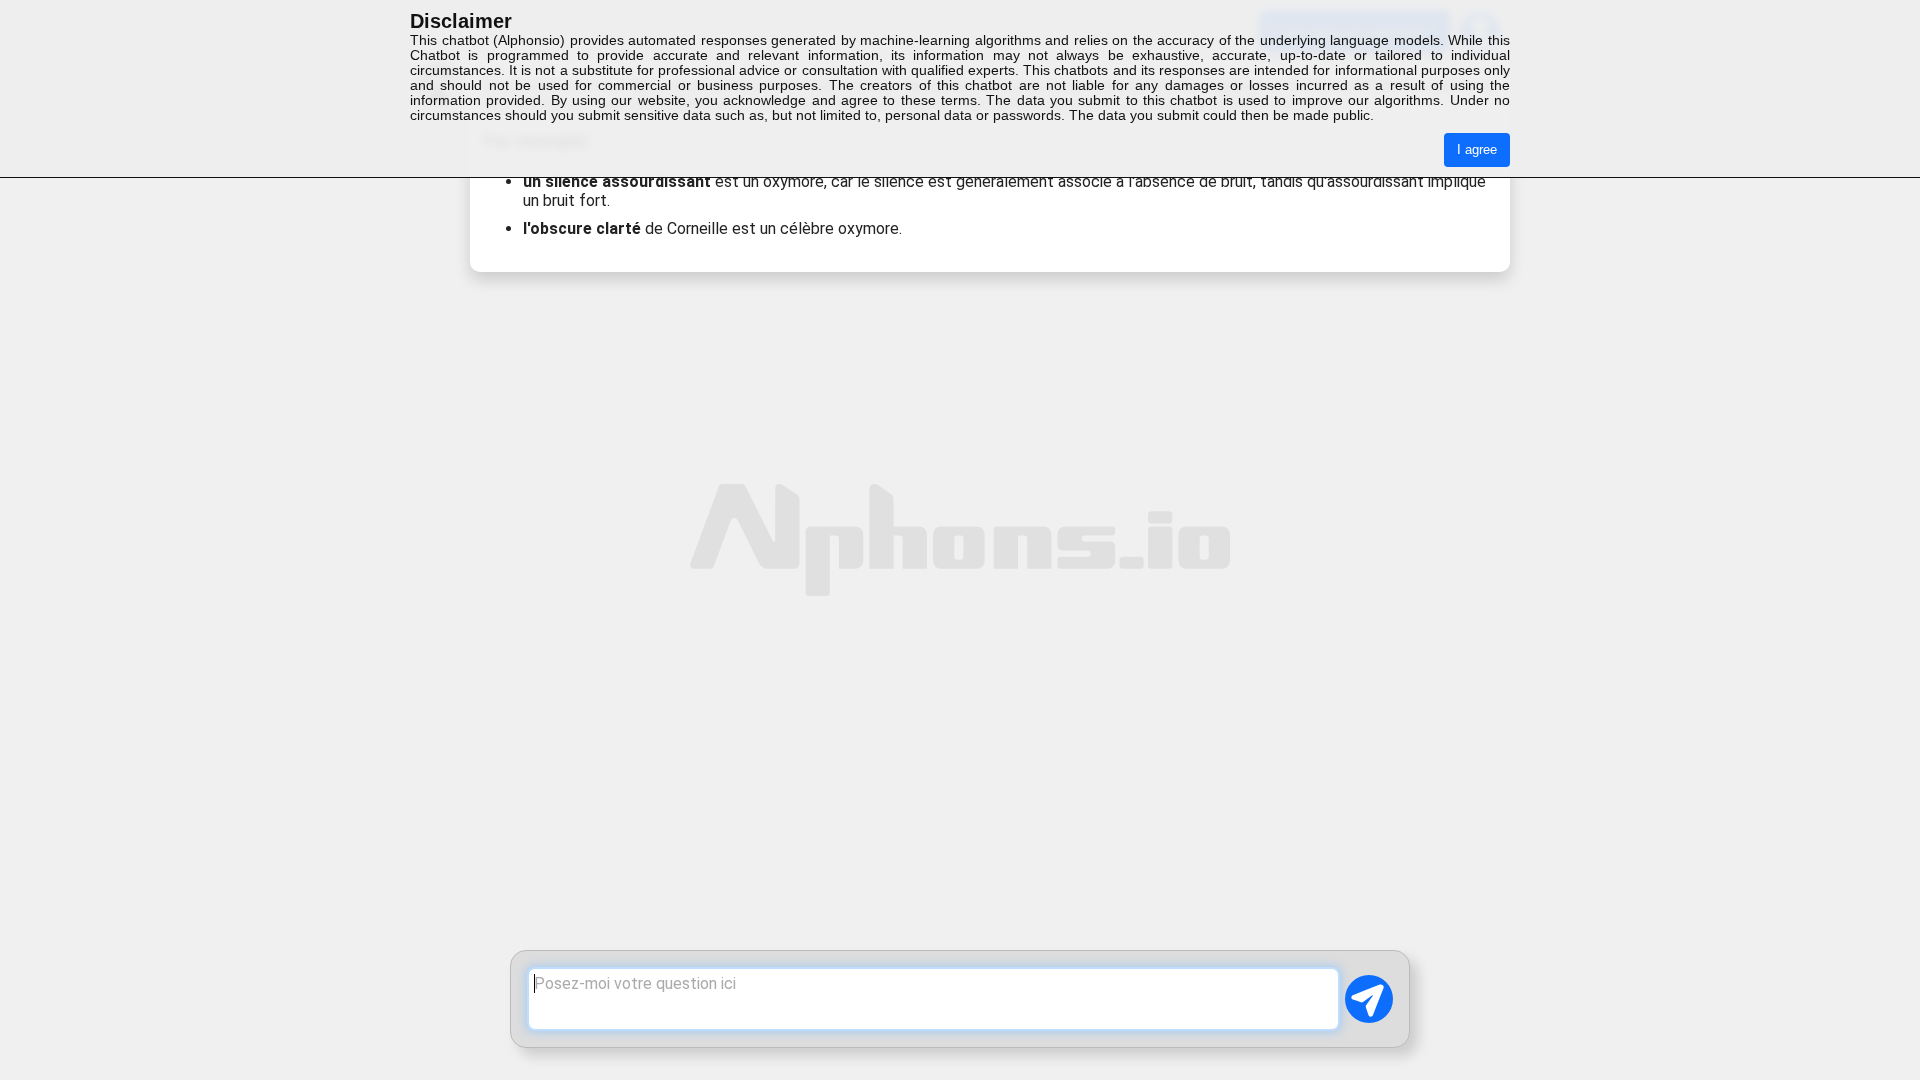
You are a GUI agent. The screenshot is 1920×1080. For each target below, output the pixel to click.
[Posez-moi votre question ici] (933, 999)
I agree (1477, 149)
